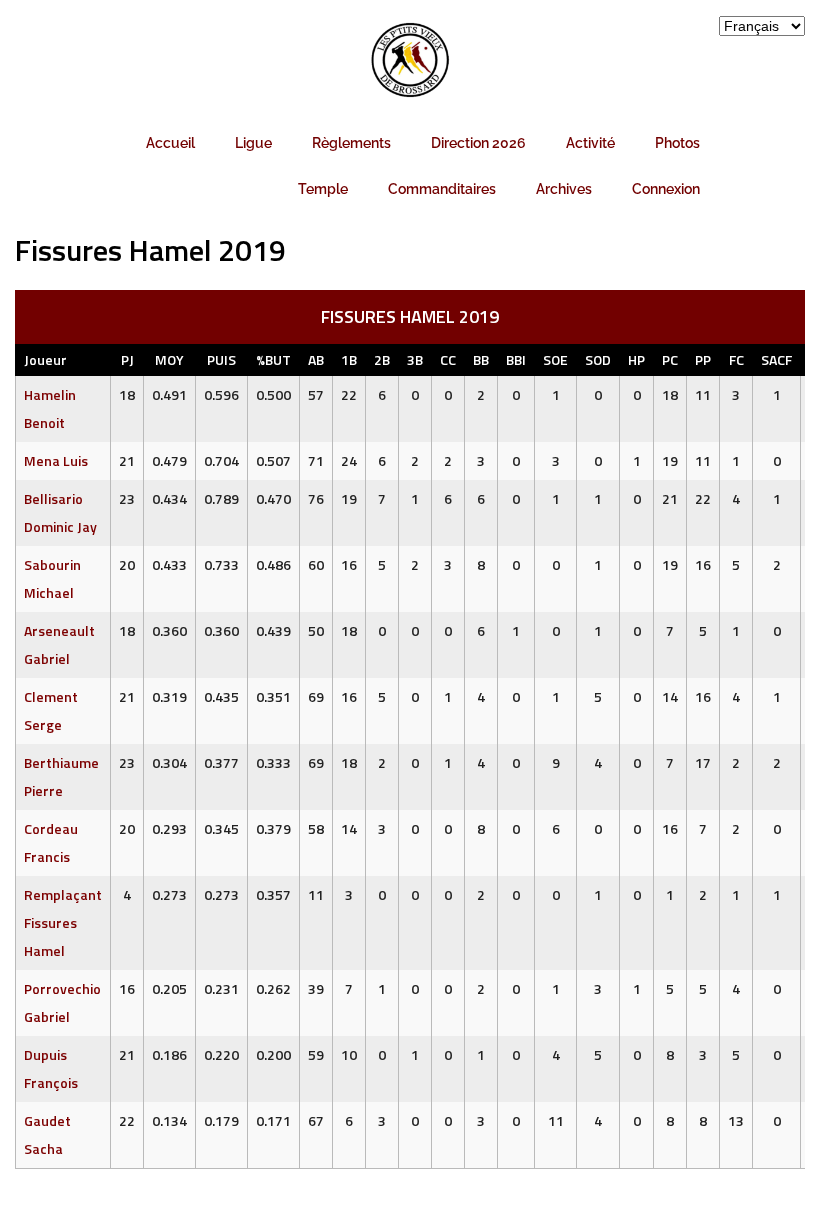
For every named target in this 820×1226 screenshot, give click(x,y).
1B (349, 359)
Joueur (45, 359)
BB (481, 359)
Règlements (351, 143)
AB (316, 359)
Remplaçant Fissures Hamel (63, 922)
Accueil (170, 143)
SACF (776, 359)
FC (736, 359)
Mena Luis (56, 460)
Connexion (666, 189)
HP (636, 359)
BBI (516, 359)
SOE (555, 359)
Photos (677, 143)
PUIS (221, 359)
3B (415, 359)
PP (703, 359)
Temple (323, 189)
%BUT (273, 359)
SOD (598, 359)
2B (382, 359)
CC (448, 359)
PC (670, 359)
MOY (169, 359)
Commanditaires (442, 189)
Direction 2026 (478, 143)
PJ (127, 359)
